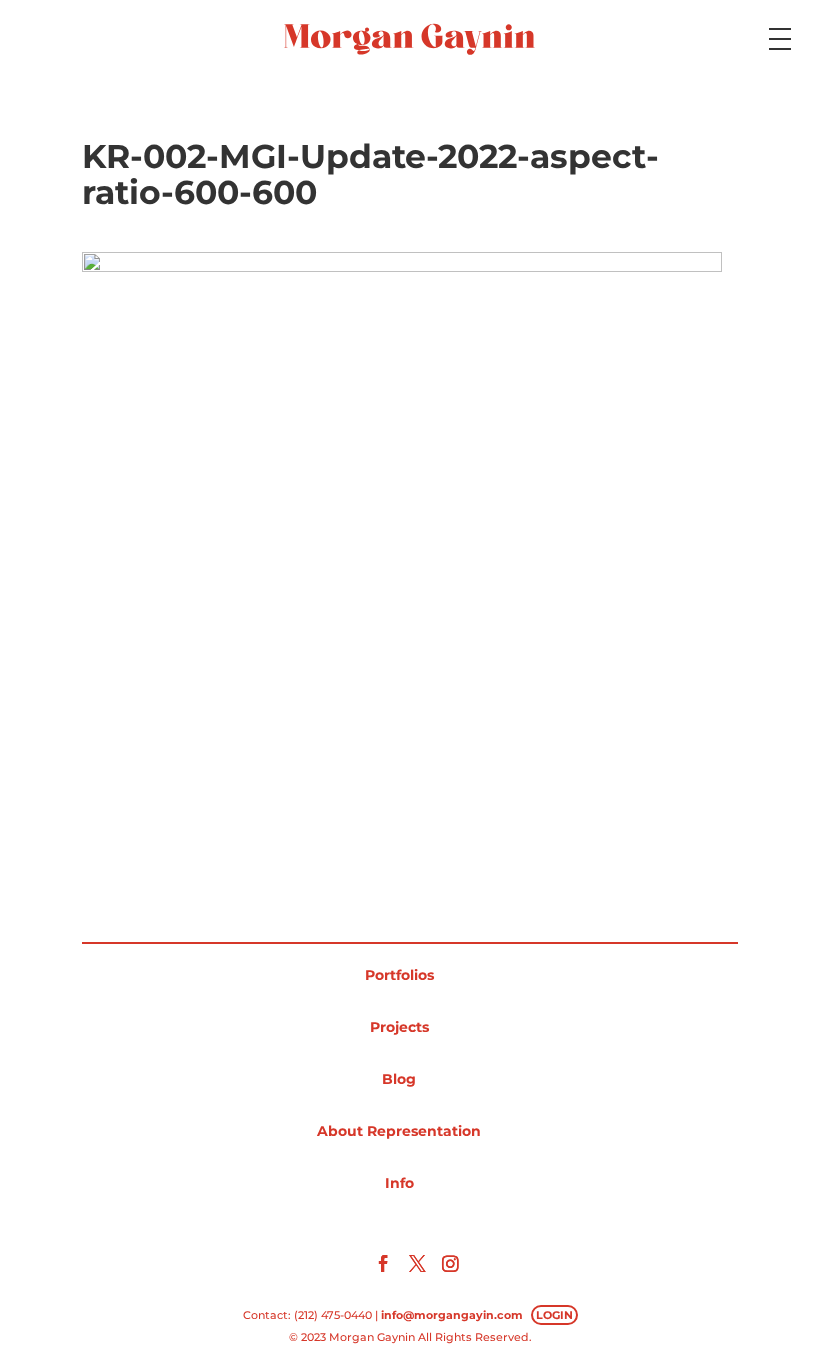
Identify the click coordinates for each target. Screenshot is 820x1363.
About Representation (399, 1131)
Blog (399, 1079)
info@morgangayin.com (452, 1315)
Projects (399, 1027)
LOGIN (554, 1315)
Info (399, 1183)
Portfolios (399, 975)
